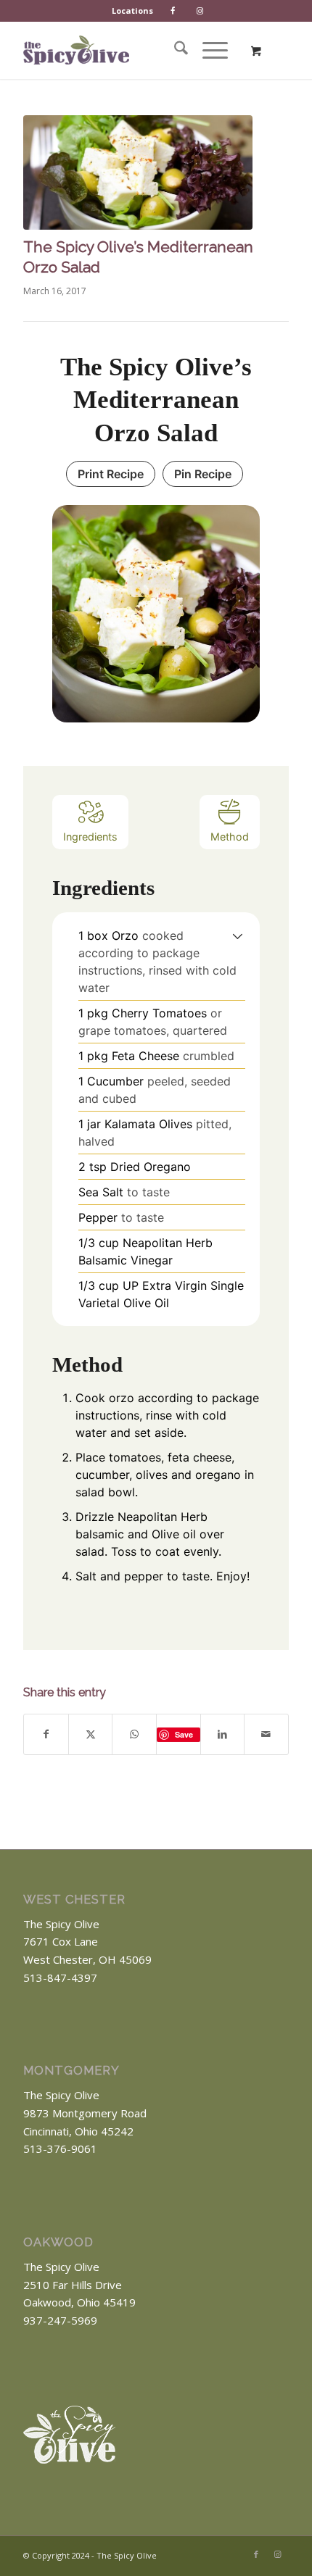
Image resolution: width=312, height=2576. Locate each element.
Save (184, 1734)
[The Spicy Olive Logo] (76, 50)
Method (230, 837)
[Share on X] (91, 1734)
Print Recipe (111, 474)
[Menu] (208, 50)
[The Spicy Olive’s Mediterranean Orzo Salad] (138, 172)
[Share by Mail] (266, 1734)
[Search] (174, 50)
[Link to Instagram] (278, 2554)
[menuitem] (133, 11)
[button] (238, 935)
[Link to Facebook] (256, 2554)
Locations (132, 11)
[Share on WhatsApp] (134, 1734)
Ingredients (90, 837)
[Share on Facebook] (46, 1734)
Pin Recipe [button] (203, 474)
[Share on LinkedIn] (223, 1734)
